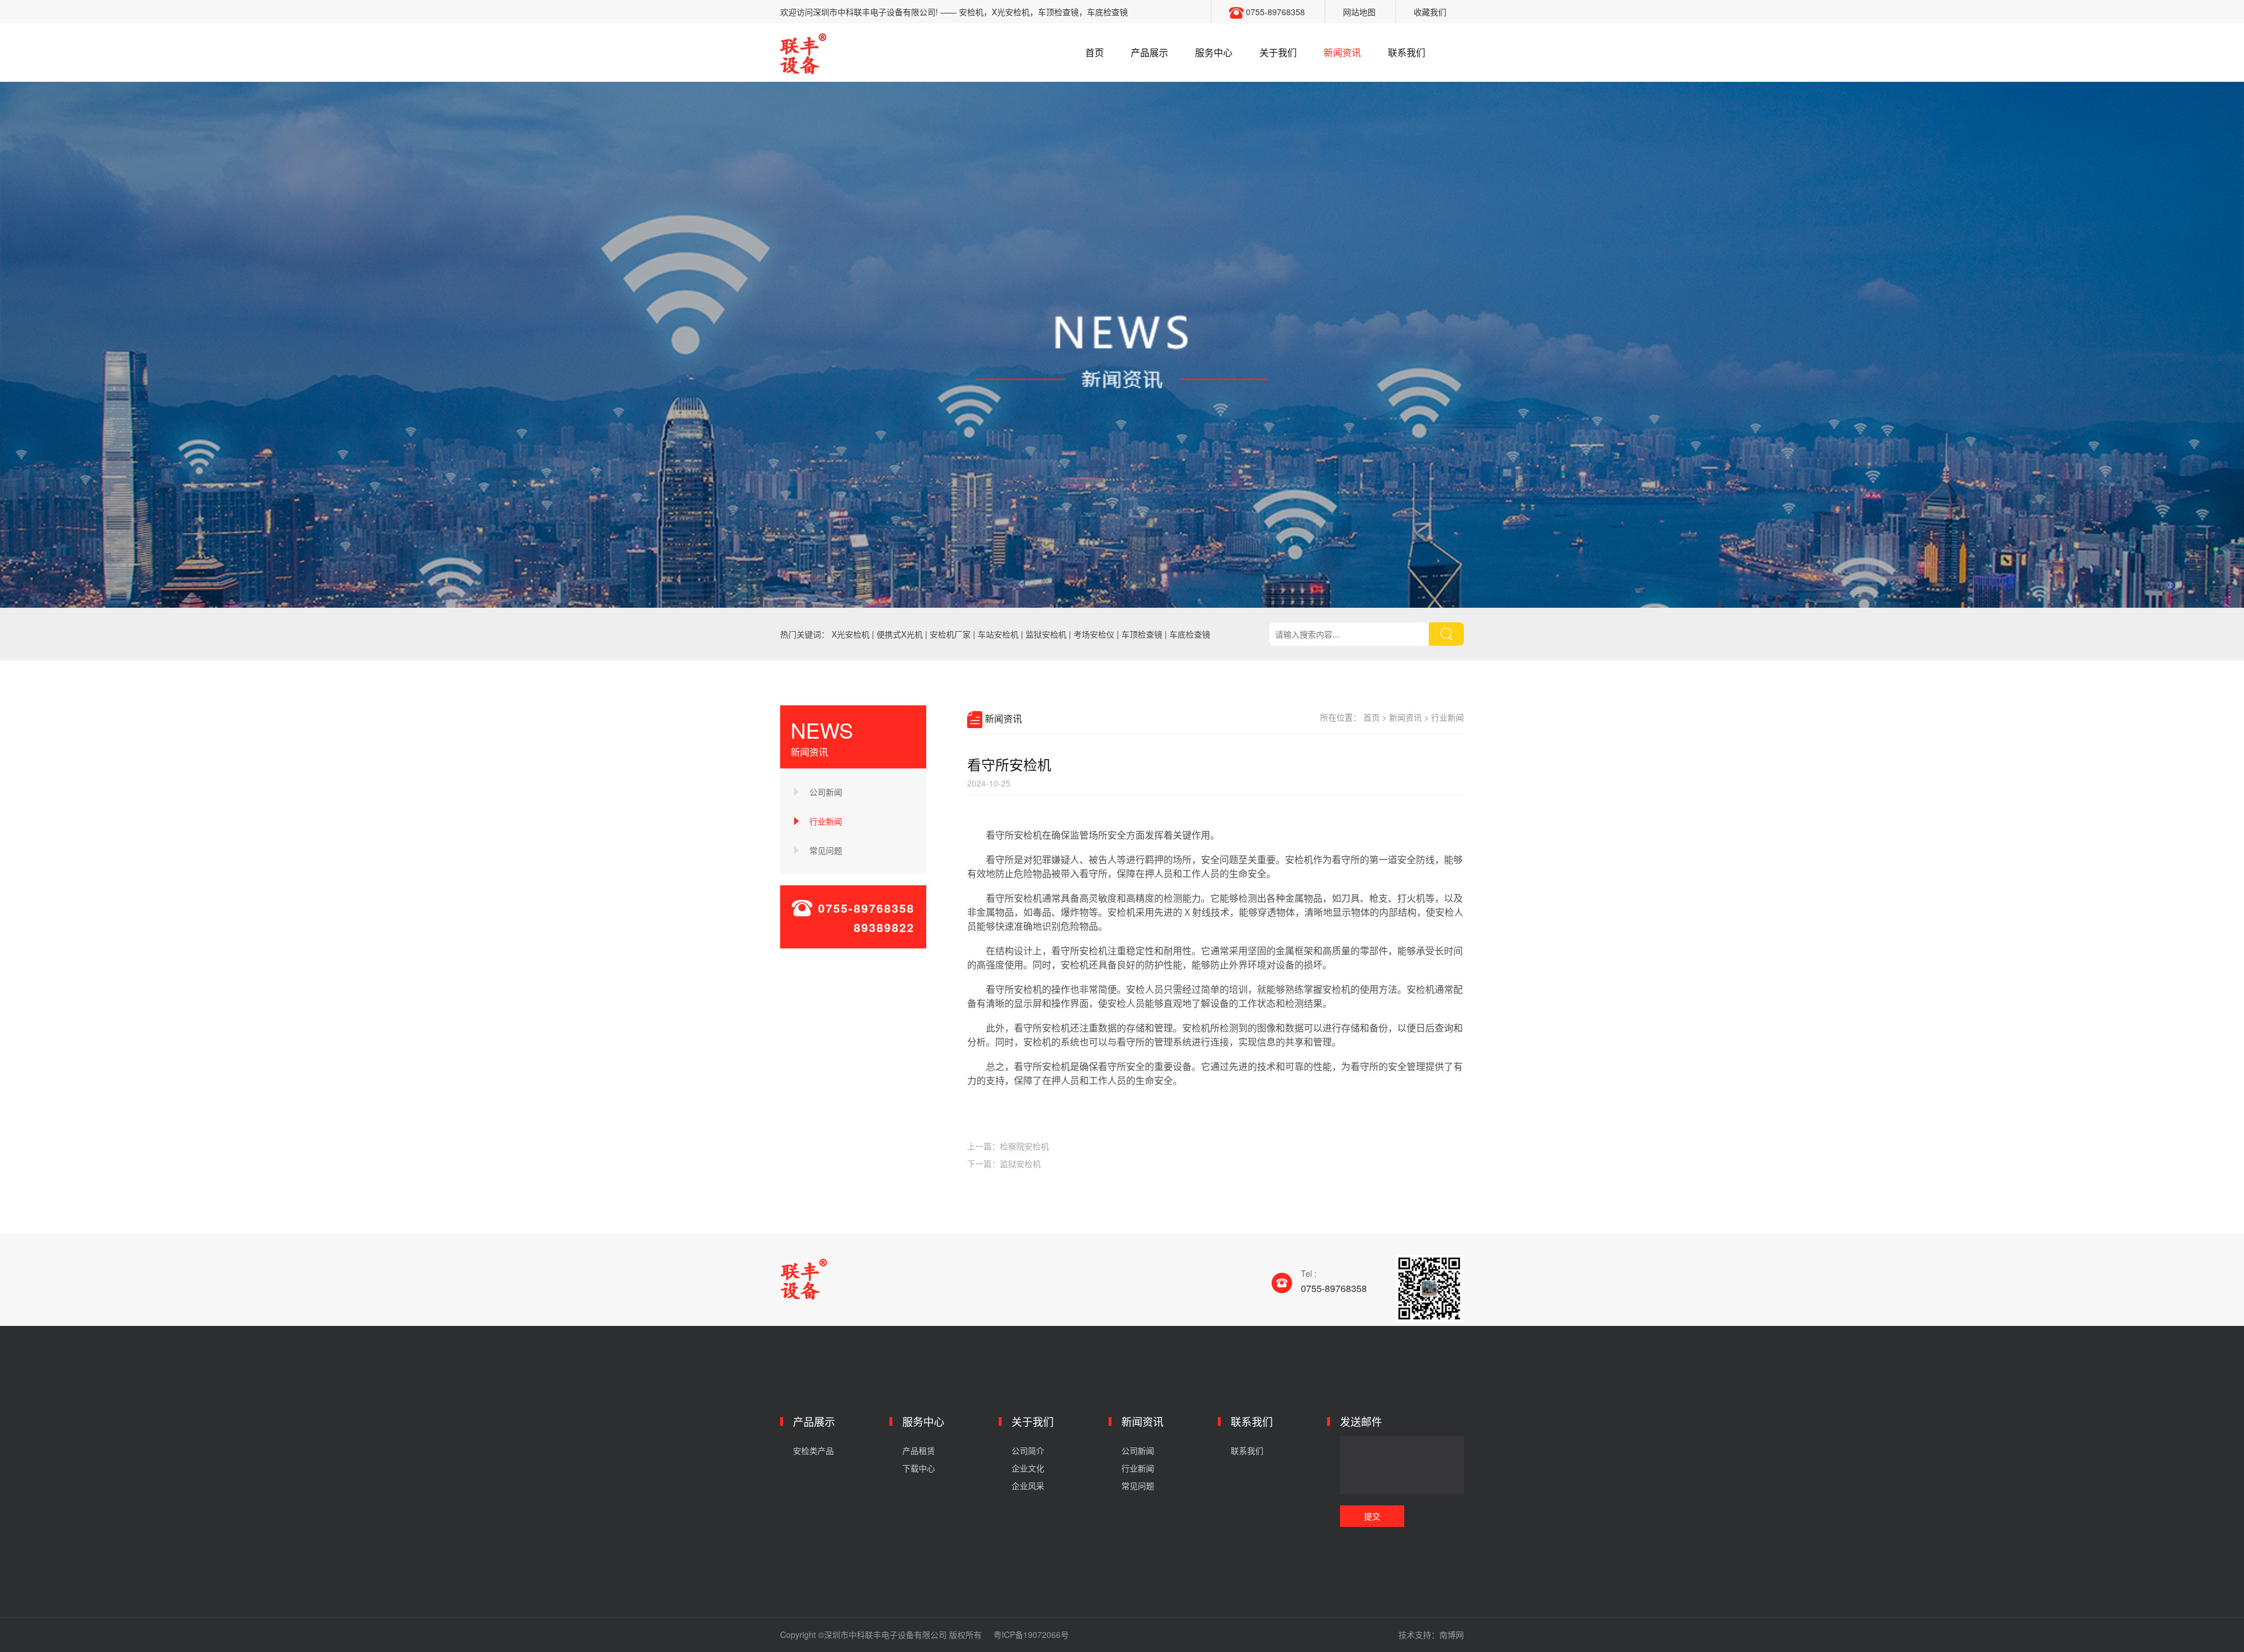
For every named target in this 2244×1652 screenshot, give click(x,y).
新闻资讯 (1342, 52)
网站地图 (1359, 12)
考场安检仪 (1094, 634)
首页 (1095, 52)
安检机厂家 (950, 634)
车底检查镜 (1190, 634)
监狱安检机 (1046, 634)
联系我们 (1407, 52)
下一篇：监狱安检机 (1004, 1163)
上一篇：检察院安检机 (1008, 1146)
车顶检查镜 (1142, 634)
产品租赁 (919, 1450)
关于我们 (1278, 52)
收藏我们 (1430, 12)
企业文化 (1028, 1468)
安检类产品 (813, 1450)
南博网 (1452, 1634)
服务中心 (1214, 52)
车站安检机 (998, 634)
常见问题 (826, 850)
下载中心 (919, 1468)
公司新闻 (826, 792)
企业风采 (1028, 1485)
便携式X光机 (900, 634)
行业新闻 (826, 821)
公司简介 (1028, 1450)
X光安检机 (851, 634)
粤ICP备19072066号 (1031, 1634)
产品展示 (1149, 52)
